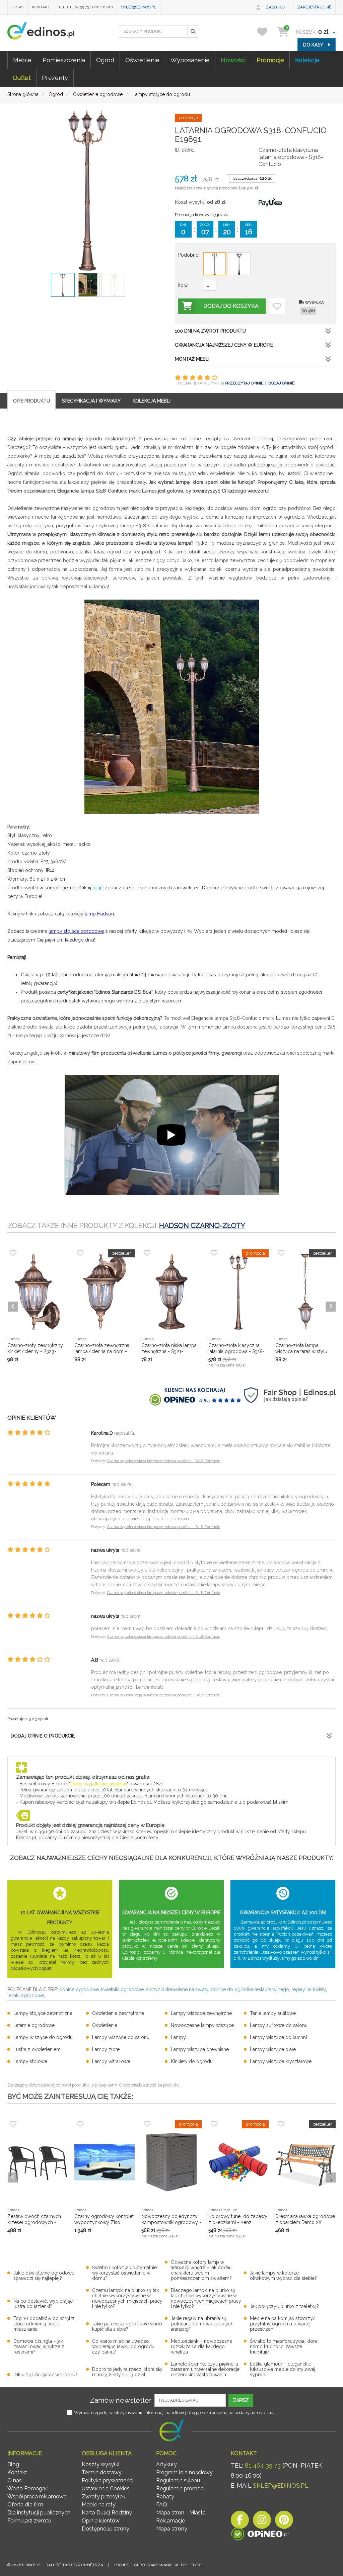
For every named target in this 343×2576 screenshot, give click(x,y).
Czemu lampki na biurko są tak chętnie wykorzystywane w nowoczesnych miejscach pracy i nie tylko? (127, 2298)
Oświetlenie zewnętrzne (118, 2013)
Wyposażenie (190, 60)
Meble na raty (99, 2505)
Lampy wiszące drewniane (200, 2049)
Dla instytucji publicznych (39, 2513)
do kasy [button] (314, 45)
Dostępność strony (106, 2529)
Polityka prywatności (108, 2480)
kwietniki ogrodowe (122, 1989)
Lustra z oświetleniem (37, 2049)
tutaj (97, 888)
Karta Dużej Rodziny (107, 2513)
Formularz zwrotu (29, 2521)
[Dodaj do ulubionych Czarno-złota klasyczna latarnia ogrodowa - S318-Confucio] (277, 306)
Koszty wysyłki (100, 2464)
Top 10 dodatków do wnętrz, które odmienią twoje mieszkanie (45, 2324)
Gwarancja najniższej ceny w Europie (224, 345)
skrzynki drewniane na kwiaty (177, 1989)
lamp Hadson (99, 914)
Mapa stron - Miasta (181, 2513)
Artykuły (166, 2464)
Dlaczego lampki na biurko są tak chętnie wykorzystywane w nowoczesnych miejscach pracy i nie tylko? (206, 2298)
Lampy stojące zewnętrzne (43, 2013)
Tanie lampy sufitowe (273, 2013)
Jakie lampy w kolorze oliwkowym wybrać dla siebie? (283, 2276)
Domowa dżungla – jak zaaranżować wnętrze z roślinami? (39, 2346)
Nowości (233, 60)
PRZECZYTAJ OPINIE (244, 383)
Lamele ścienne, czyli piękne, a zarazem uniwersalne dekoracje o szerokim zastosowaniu (205, 2369)
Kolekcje (307, 60)
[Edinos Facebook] (240, 2522)
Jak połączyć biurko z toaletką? (284, 2306)
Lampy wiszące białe (273, 2049)
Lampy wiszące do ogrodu (43, 2037)
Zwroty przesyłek (104, 2497)
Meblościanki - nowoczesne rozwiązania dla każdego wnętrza (201, 2346)
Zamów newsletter (121, 2400)
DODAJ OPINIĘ (281, 383)
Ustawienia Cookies (106, 2489)
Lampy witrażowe (111, 2061)
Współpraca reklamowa (37, 2497)
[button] (193, 31)
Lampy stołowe (30, 2061)
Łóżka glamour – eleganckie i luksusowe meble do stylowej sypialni (283, 2369)
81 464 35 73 (263, 2465)
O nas (18, 7)
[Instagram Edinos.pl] (262, 2522)
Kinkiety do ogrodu (192, 2061)
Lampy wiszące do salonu (121, 2037)
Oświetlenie (142, 60)
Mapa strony (172, 2529)
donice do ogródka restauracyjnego (250, 1989)
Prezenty (55, 78)
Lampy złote (106, 2049)
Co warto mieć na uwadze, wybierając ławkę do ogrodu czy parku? (123, 2346)
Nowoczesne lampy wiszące (202, 2025)
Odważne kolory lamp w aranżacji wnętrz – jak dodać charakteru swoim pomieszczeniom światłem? (201, 2270)
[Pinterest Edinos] (284, 2522)
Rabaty (165, 2497)
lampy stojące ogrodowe (76, 931)
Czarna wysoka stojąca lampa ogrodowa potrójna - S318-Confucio (164, 1461)
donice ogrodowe (79, 1989)
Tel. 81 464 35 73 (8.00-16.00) (85, 7)
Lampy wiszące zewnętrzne (201, 2013)
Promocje (270, 60)
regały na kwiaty (309, 1989)
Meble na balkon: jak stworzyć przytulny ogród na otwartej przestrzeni (283, 2324)
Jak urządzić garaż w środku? (46, 2375)
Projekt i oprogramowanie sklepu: (159, 2565)
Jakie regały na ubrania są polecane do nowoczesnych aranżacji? (202, 2324)
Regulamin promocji (181, 2489)
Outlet (22, 78)
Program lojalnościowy (184, 2472)
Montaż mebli (192, 359)
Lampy (178, 2037)
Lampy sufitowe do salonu (279, 2025)
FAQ (162, 2505)
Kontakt (41, 7)
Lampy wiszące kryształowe (281, 2061)
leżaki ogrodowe (26, 1995)
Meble (22, 60)
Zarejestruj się (314, 7)
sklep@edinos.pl (139, 7)
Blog (13, 2464)
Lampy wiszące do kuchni (278, 2037)
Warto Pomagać (28, 2489)
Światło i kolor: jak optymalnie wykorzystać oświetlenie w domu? (124, 2273)
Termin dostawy (102, 2472)
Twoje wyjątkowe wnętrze (98, 1784)
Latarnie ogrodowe (34, 2025)
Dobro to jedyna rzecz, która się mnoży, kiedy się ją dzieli (127, 2372)
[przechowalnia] (266, 32)
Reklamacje (170, 2521)
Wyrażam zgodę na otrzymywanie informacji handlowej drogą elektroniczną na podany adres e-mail (175, 2413)
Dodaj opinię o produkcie (43, 1736)
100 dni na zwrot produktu (210, 331)
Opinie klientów (101, 2521)
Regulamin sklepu (178, 2480)
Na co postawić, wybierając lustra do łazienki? (43, 2304)
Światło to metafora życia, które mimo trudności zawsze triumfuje (284, 2346)
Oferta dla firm (25, 2505)
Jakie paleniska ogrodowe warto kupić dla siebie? (127, 2326)
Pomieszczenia (64, 60)
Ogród (105, 60)
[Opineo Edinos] (260, 2535)
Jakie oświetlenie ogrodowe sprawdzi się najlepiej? (44, 2276)
